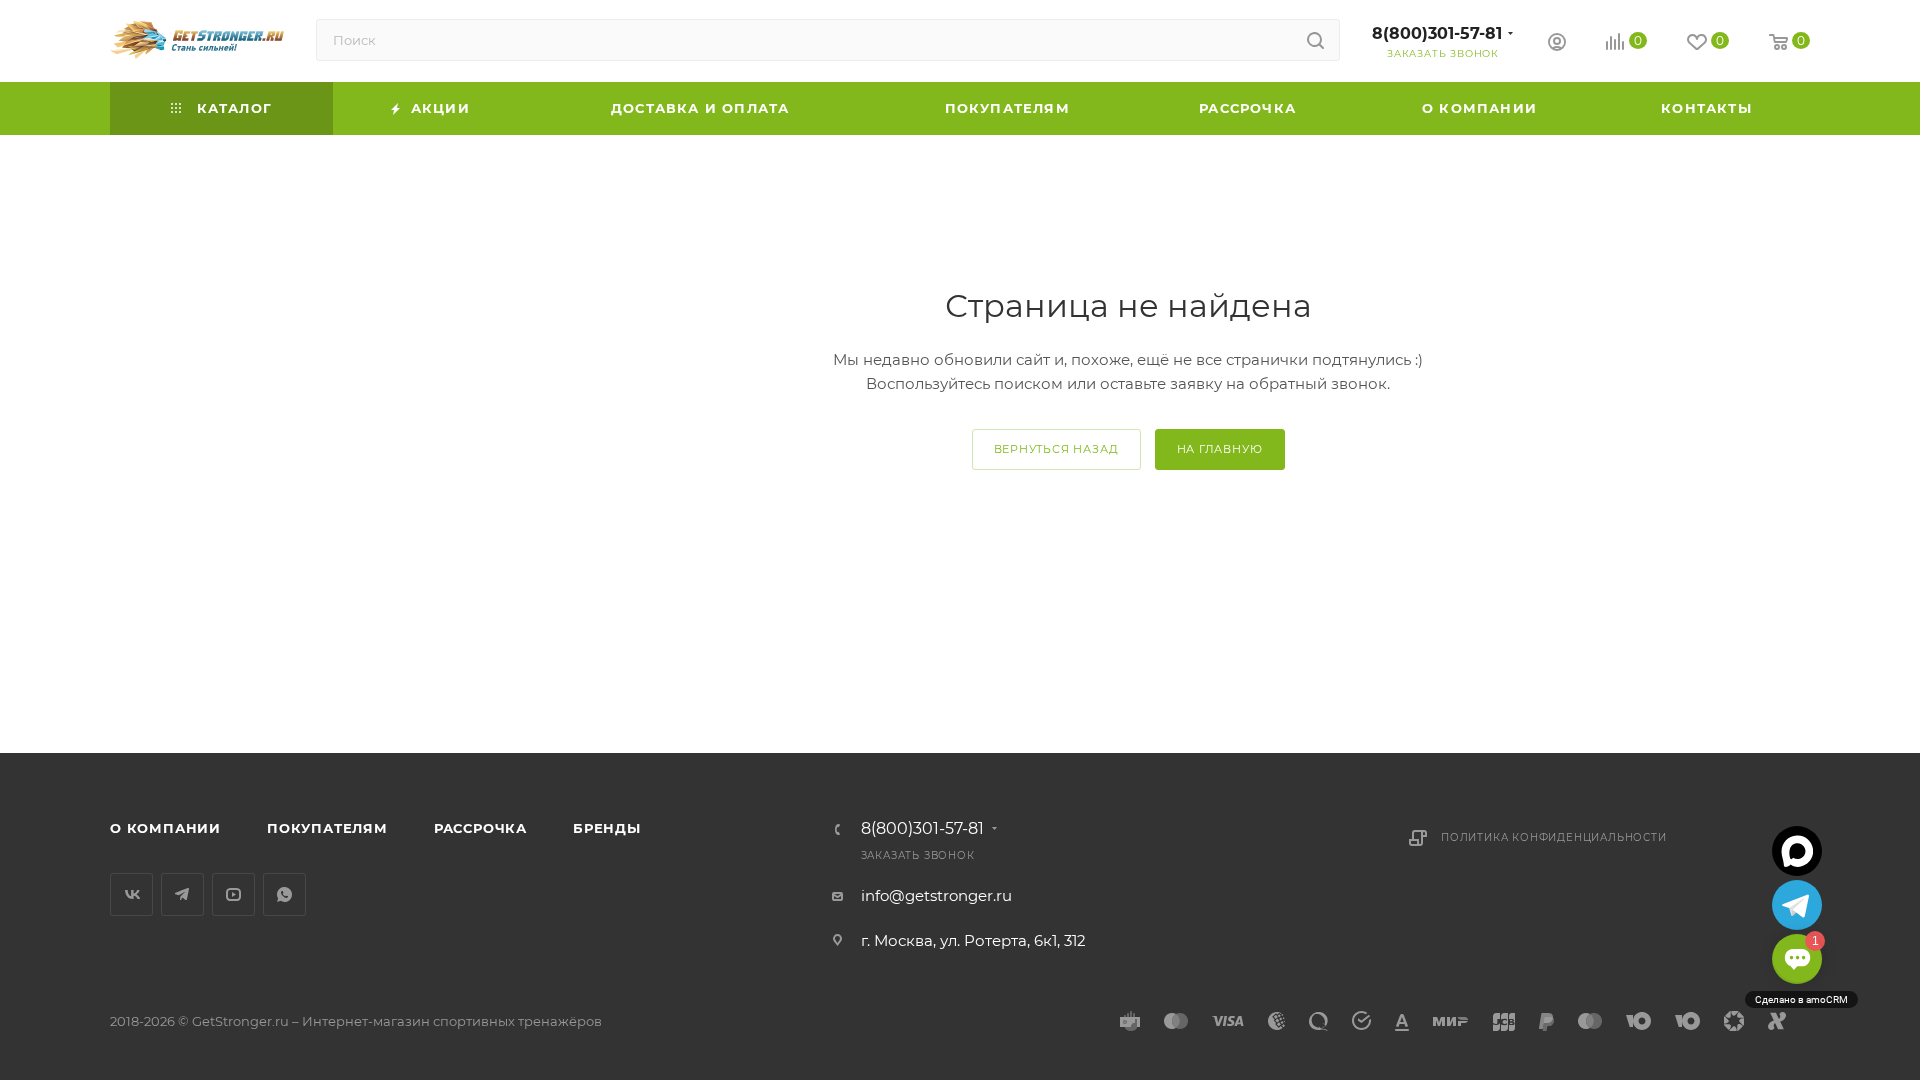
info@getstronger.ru (936, 895)
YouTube (233, 894)
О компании (165, 828)
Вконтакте (131, 894)
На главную (1220, 449)
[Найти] (1315, 40)
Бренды (607, 828)
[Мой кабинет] (1557, 44)
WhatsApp (284, 894)
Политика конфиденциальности (1554, 837)
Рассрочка (480, 828)
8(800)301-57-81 (1437, 33)
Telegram (182, 894)
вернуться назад (1056, 449)
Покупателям (327, 828)
